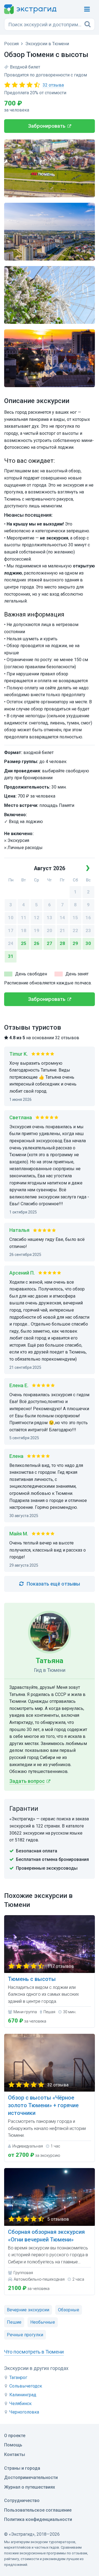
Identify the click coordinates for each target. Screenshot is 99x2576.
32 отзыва (53, 85)
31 (11, 956)
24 (11, 943)
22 (75, 931)
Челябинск (20, 2404)
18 (24, 931)
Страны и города (22, 2468)
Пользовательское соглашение (38, 2510)
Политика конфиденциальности (38, 2519)
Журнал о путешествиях (30, 2487)
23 (88, 931)
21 (62, 931)
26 (37, 943)
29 (75, 943)
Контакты (15, 2454)
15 (75, 918)
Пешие (14, 2322)
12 (37, 918)
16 (88, 918)
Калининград (23, 2395)
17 (11, 931)
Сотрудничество (22, 2501)
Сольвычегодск (26, 2386)
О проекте (15, 2436)
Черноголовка (24, 2412)
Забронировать (47, 126)
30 (88, 943)
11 (24, 918)
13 (50, 918)
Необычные (43, 2322)
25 (24, 943)
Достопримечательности (31, 2478)
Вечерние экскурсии (28, 2310)
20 (50, 931)
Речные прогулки (25, 2335)
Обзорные (69, 2310)
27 (50, 943)
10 (11, 918)
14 (62, 918)
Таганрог (18, 2377)
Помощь (13, 2445)
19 (37, 931)
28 (62, 943)
